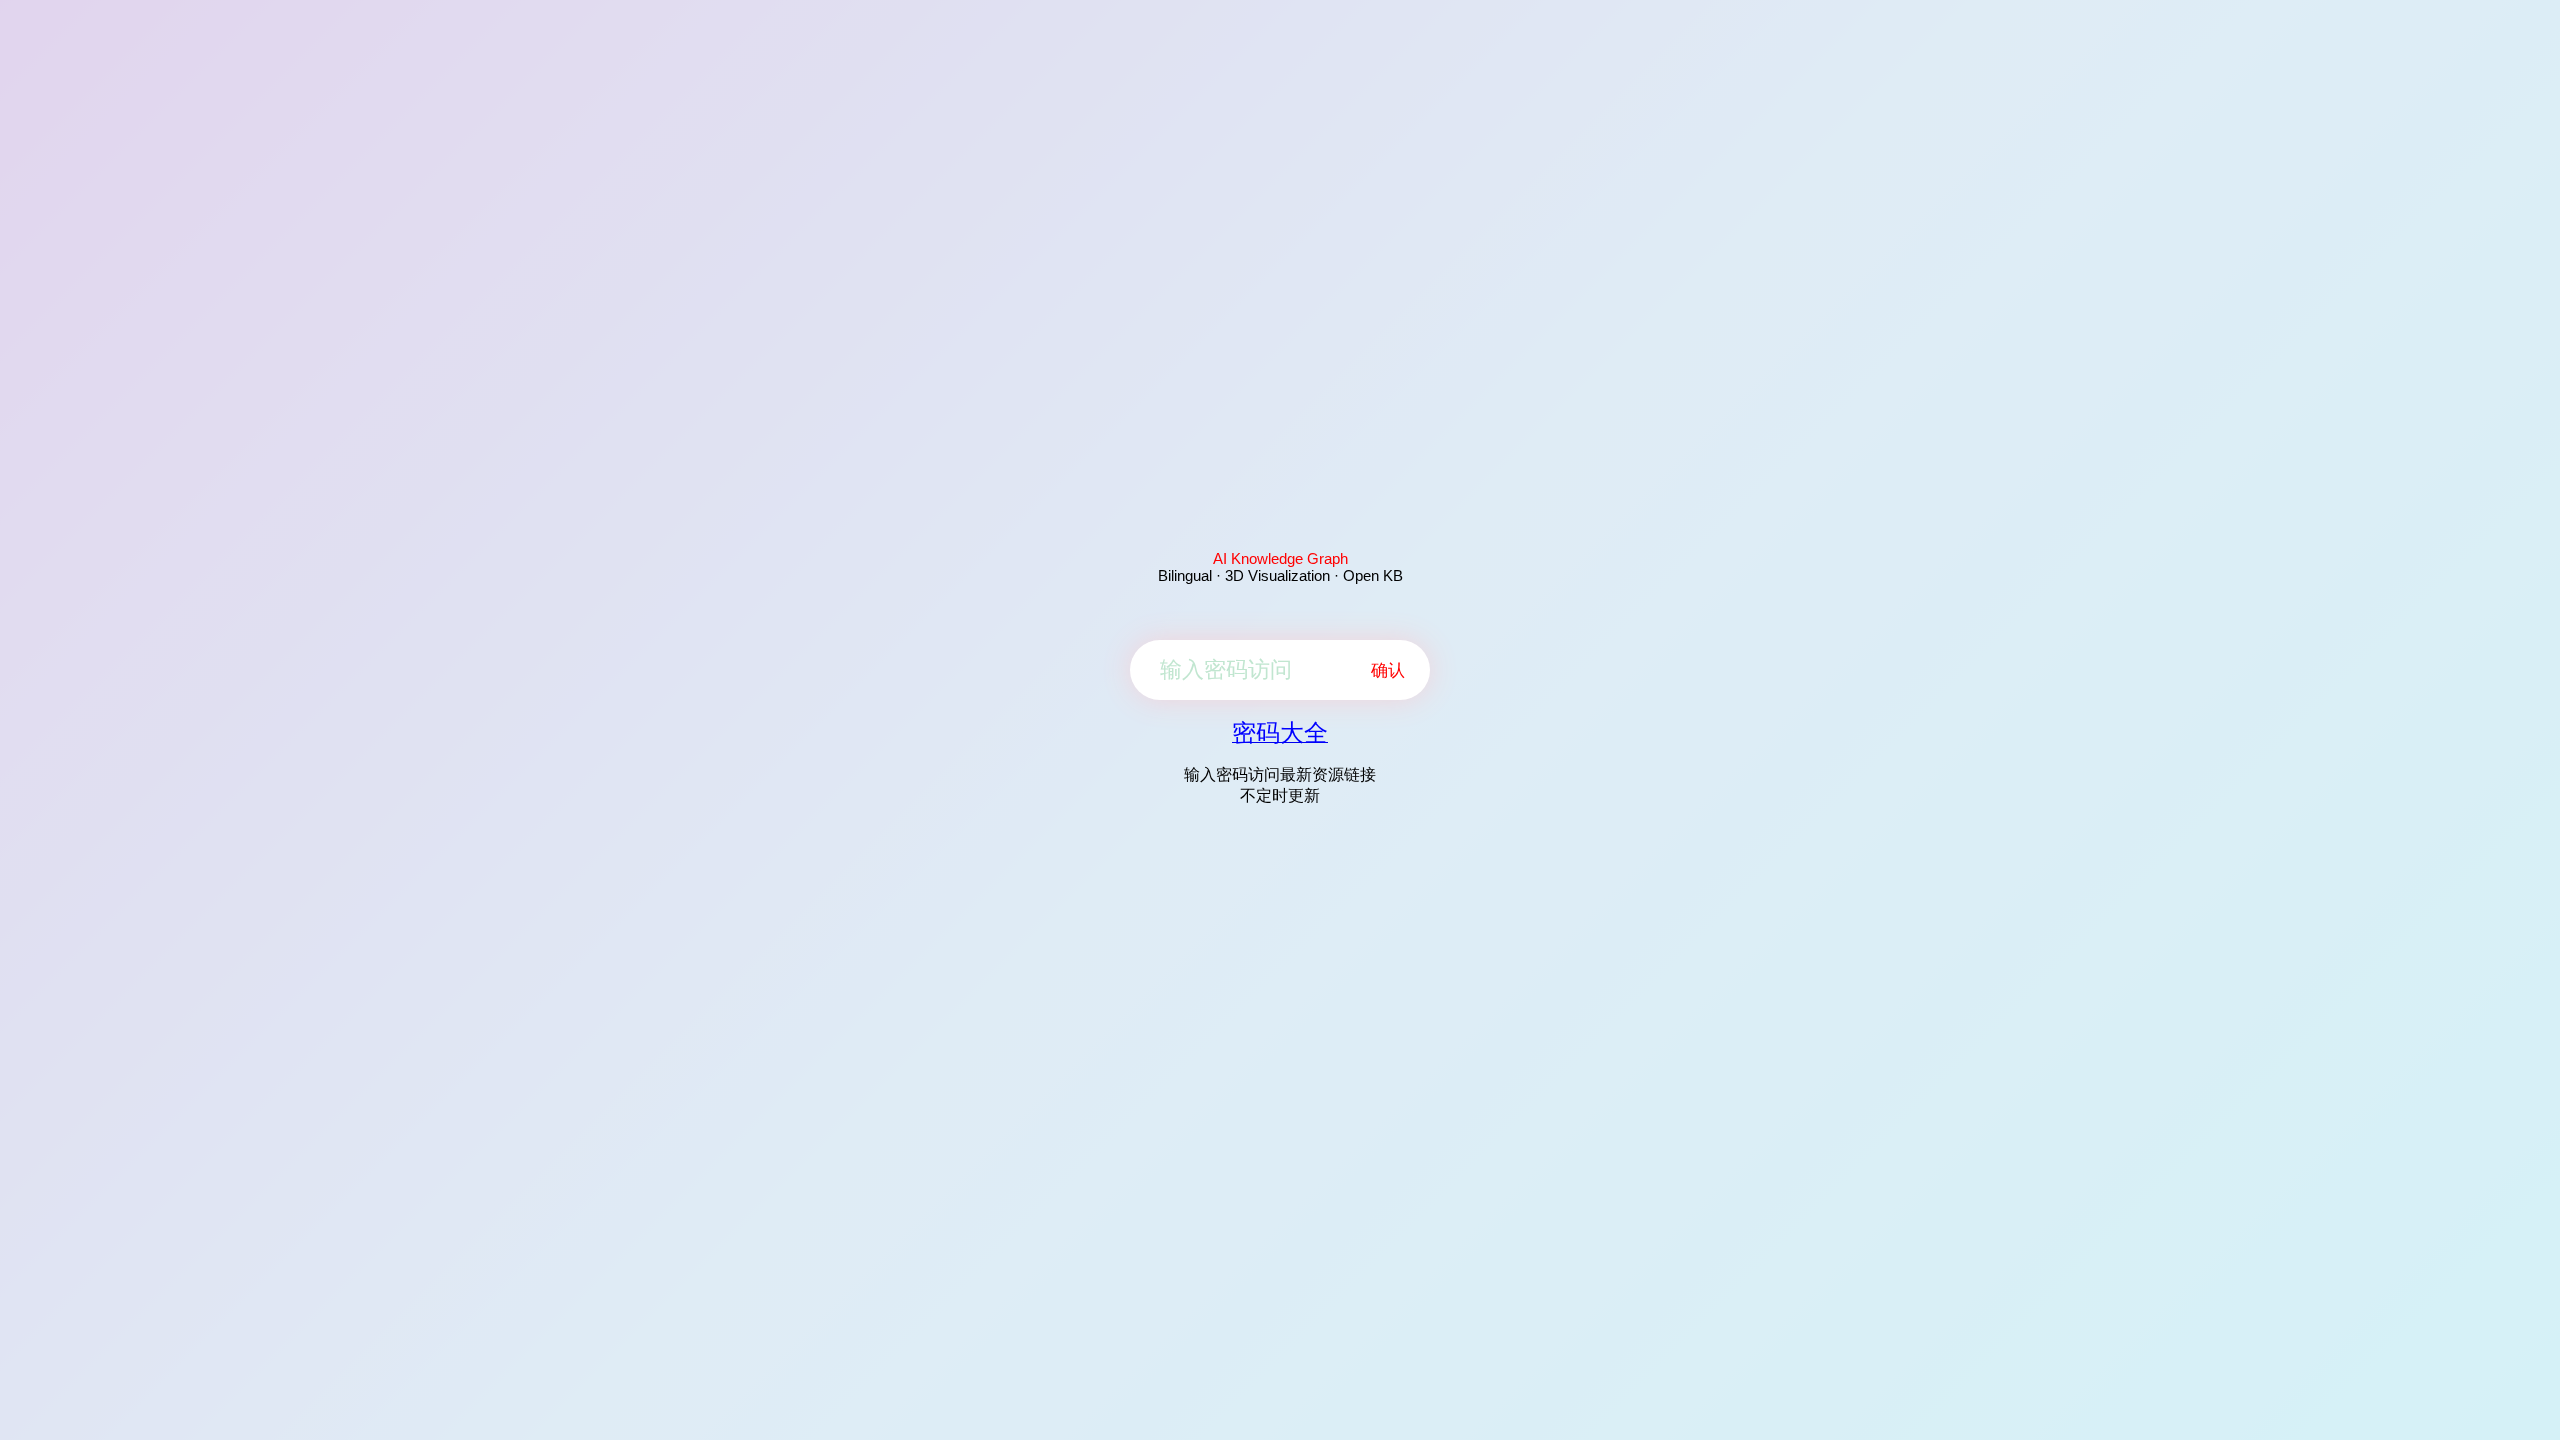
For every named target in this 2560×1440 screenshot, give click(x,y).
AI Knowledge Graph (1280, 558)
